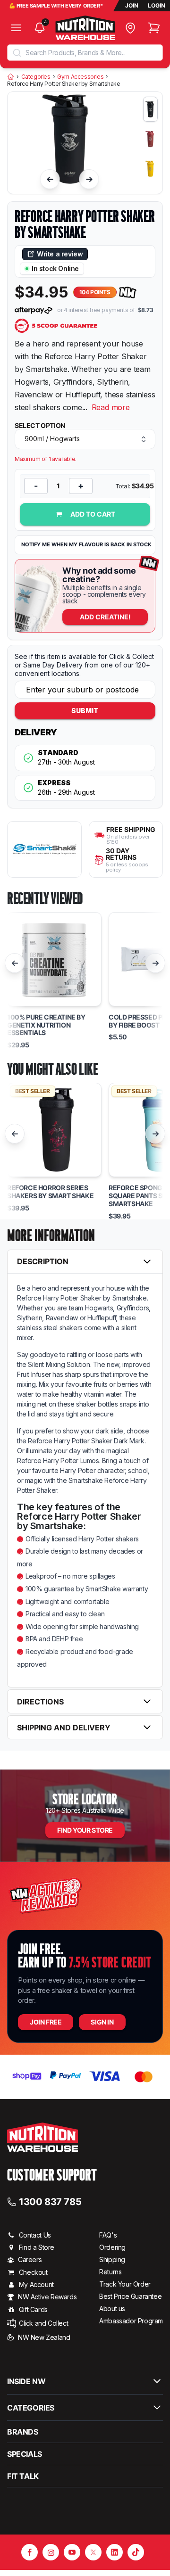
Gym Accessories (80, 77)
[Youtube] (72, 2552)
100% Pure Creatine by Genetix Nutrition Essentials (46, 1025)
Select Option (40, 426)
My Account (36, 2284)
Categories (36, 77)
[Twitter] (93, 2552)
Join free (46, 2022)
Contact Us (35, 2235)
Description (43, 1261)
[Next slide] (89, 179)
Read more (111, 407)
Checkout (33, 2272)
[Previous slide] (50, 179)
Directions (40, 1702)
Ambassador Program (131, 2321)
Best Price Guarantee (130, 2296)
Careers (30, 2259)
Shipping (112, 2259)
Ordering (112, 2247)
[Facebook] (30, 2552)
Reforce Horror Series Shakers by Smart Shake (50, 1192)
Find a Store (37, 2247)
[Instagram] (51, 2552)
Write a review (60, 254)
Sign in (102, 2022)
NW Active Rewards (47, 2297)
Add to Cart (93, 514)
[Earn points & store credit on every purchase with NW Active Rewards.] (128, 292)
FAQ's (108, 2235)
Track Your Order (125, 2284)
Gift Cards (33, 2309)
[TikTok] (136, 2552)
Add (105, 617)
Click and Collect (43, 2323)
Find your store (85, 1830)
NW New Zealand (44, 2337)
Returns (110, 2272)
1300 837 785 (50, 2201)
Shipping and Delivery (64, 1728)
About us (112, 2309)
